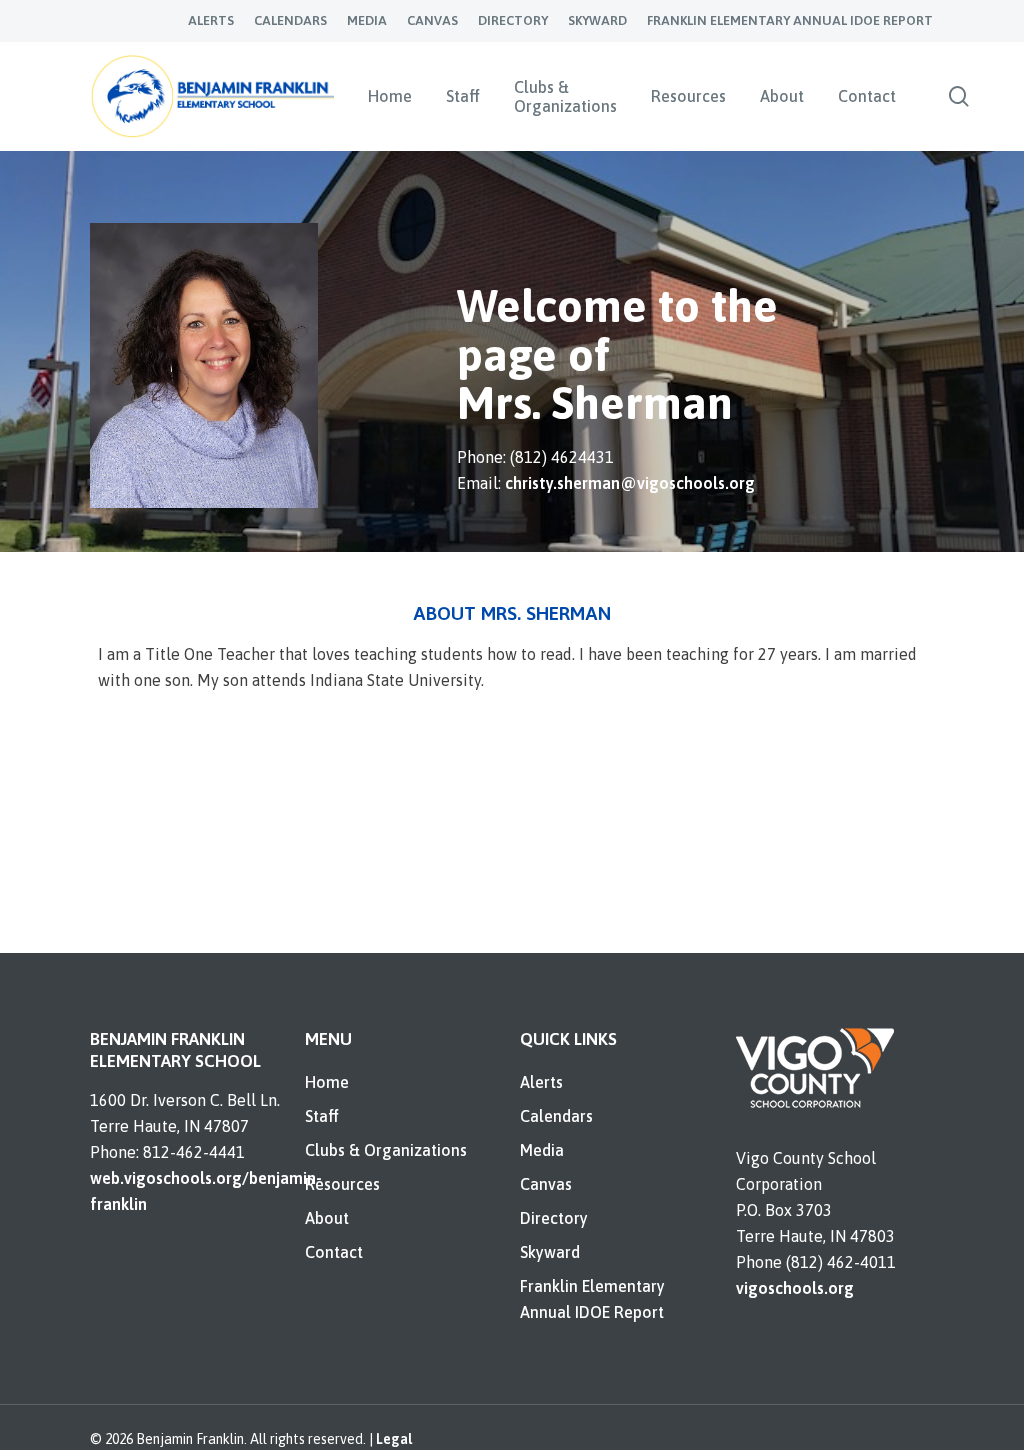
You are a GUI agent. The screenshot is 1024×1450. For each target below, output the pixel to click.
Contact (334, 1252)
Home (327, 1082)
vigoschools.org (795, 1288)
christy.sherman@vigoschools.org (630, 483)
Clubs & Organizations (386, 1150)
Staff (322, 1116)
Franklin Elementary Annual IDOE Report (592, 1299)
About (327, 1218)
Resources (342, 1184)
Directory (554, 1218)
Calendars (556, 1116)
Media (542, 1150)
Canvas (546, 1184)
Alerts (541, 1082)
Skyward (550, 1252)
